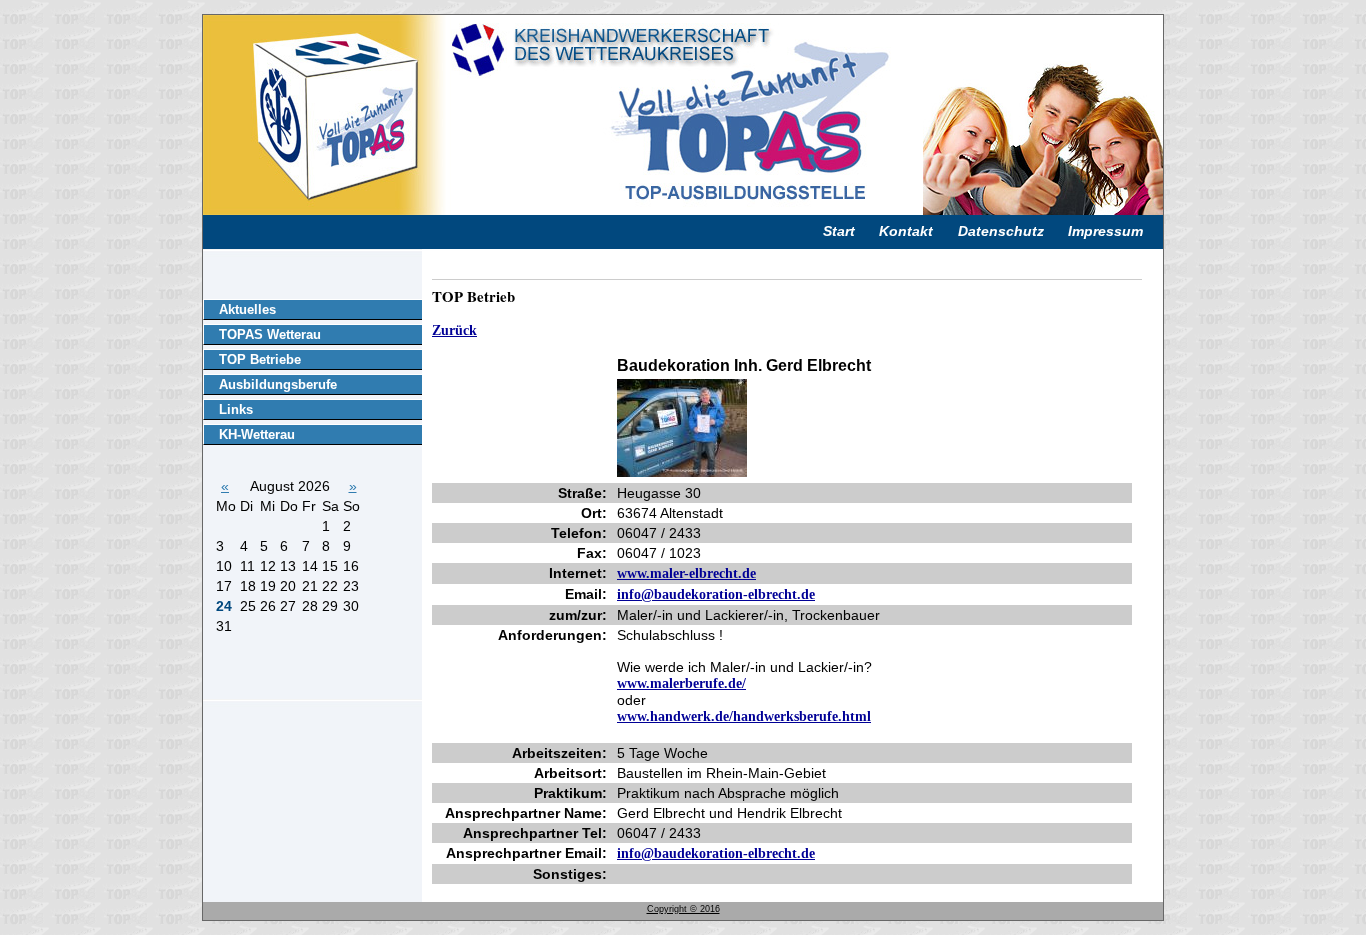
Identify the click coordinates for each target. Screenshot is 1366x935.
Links (236, 409)
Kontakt (906, 231)
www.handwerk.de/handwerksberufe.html (744, 716)
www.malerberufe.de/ (681, 683)
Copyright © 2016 (683, 909)
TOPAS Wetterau (270, 334)
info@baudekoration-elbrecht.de (716, 594)
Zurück (454, 330)
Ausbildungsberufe (278, 384)
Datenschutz (1001, 231)
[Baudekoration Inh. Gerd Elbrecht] (682, 472)
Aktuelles (247, 309)
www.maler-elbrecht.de (686, 573)
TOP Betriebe (260, 359)
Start (839, 231)
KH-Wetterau (257, 434)
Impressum (1105, 231)
